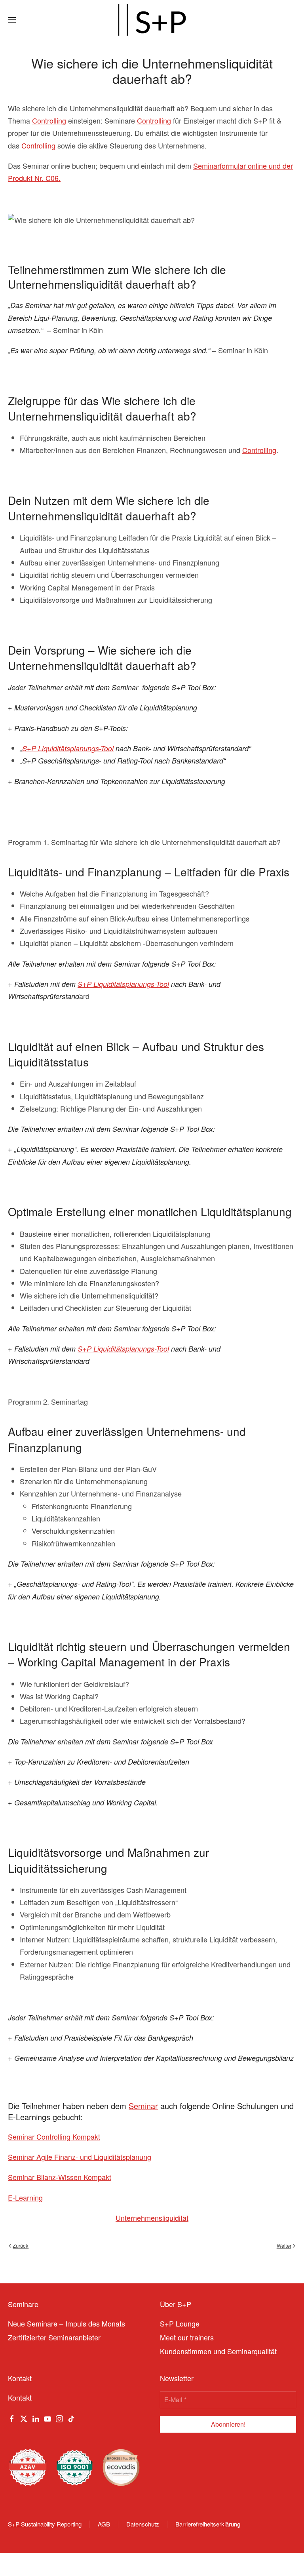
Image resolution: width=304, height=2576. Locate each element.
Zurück (21, 2246)
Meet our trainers (187, 2337)
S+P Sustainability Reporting (45, 2524)
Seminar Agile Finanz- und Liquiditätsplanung (80, 2157)
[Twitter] (24, 2418)
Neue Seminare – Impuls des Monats (66, 2323)
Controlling (49, 120)
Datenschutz (143, 2524)
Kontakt (20, 2397)
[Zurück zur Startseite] (152, 20)
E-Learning (25, 2197)
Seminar (143, 2106)
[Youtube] (47, 2418)
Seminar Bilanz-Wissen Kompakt (60, 2177)
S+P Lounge (180, 2323)
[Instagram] (59, 2418)
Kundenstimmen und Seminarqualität (218, 2351)
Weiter (284, 2246)
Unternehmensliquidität (152, 2218)
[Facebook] (12, 2418)
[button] (12, 20)
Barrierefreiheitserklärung (208, 2524)
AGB (104, 2524)
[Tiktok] (71, 2418)
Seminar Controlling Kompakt (54, 2136)
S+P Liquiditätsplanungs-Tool (68, 748)
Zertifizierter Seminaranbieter (54, 2337)
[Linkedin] (36, 2418)
